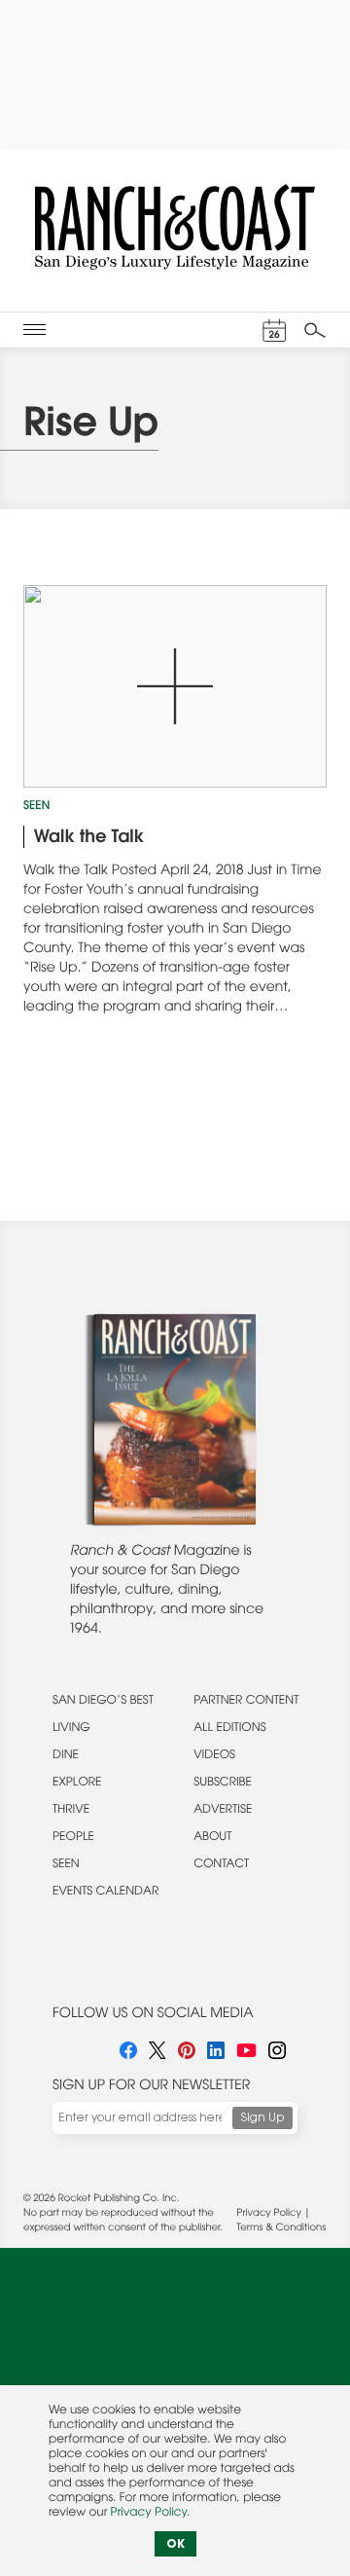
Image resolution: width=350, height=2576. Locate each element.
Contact (221, 1865)
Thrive (71, 1811)
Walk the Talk (89, 838)
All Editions (229, 1729)
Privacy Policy (269, 2214)
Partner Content (246, 1702)
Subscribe (223, 1784)
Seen (36, 807)
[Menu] (35, 330)
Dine (66, 1756)
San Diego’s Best (103, 1702)
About (212, 1838)
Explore (77, 1784)
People (73, 1838)
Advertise (223, 1811)
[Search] (315, 330)
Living (71, 1729)
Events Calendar (105, 1893)
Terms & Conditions (281, 2228)
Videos (214, 1756)
